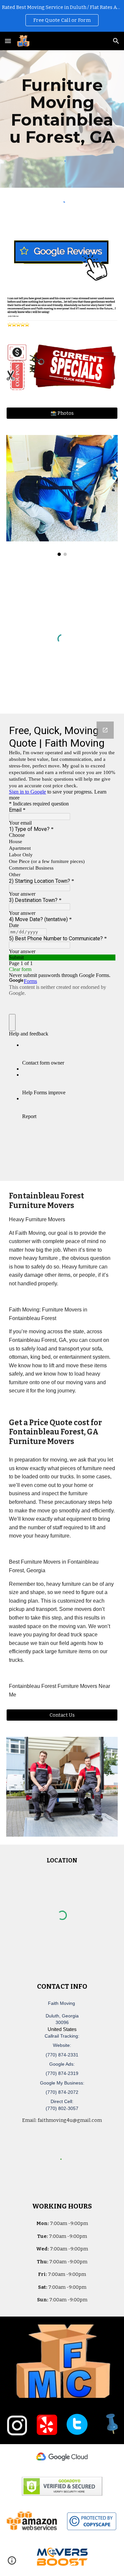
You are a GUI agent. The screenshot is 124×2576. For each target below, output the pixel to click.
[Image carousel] (62, 496)
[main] (62, 111)
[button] (8, 41)
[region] (62, 16)
